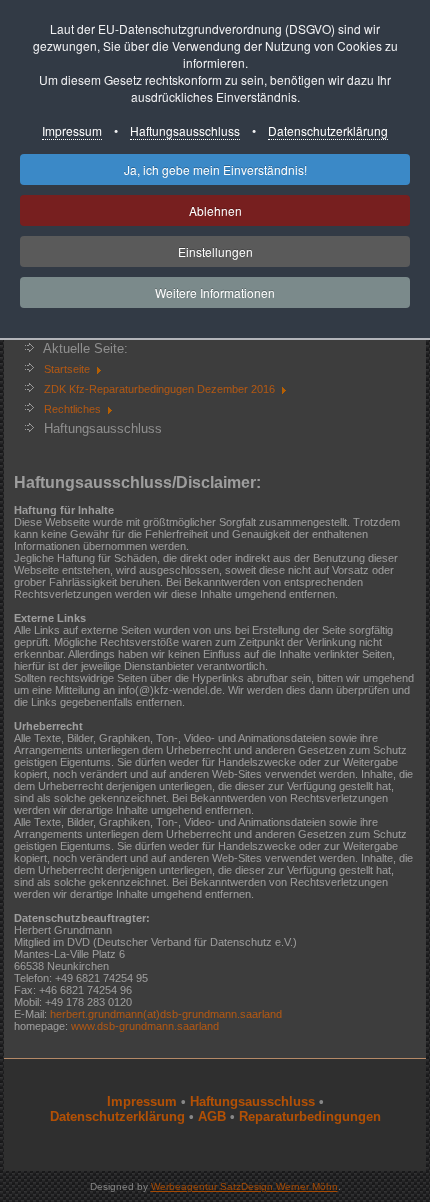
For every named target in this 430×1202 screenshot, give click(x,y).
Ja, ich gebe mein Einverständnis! (215, 169)
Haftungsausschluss (185, 130)
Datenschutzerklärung (328, 130)
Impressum (72, 130)
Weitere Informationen (215, 292)
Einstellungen (215, 251)
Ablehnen (215, 210)
